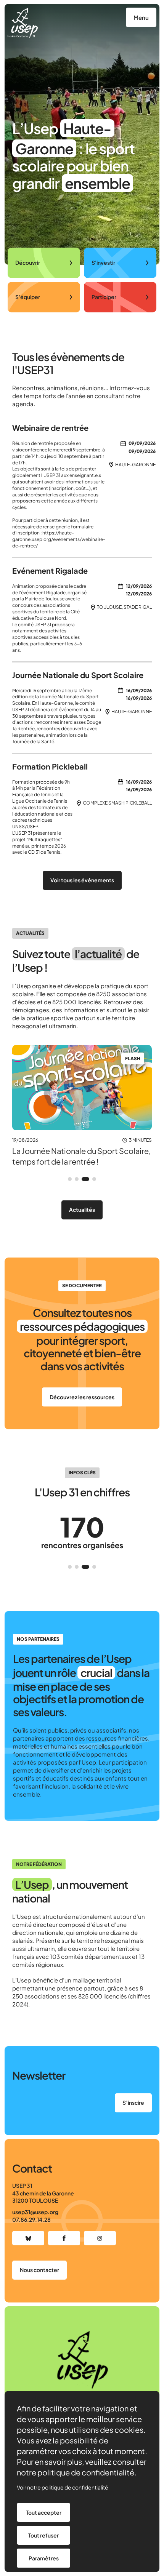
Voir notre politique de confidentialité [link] (63, 2487)
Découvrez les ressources (82, 1397)
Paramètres (44, 2558)
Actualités (82, 1210)
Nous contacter (39, 2270)
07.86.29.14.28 (31, 2219)
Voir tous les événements (82, 880)
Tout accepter (44, 2512)
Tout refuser (43, 2535)
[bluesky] (28, 2238)
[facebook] (64, 2238)
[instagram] (100, 2238)
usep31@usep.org (35, 2212)
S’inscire (133, 2102)
